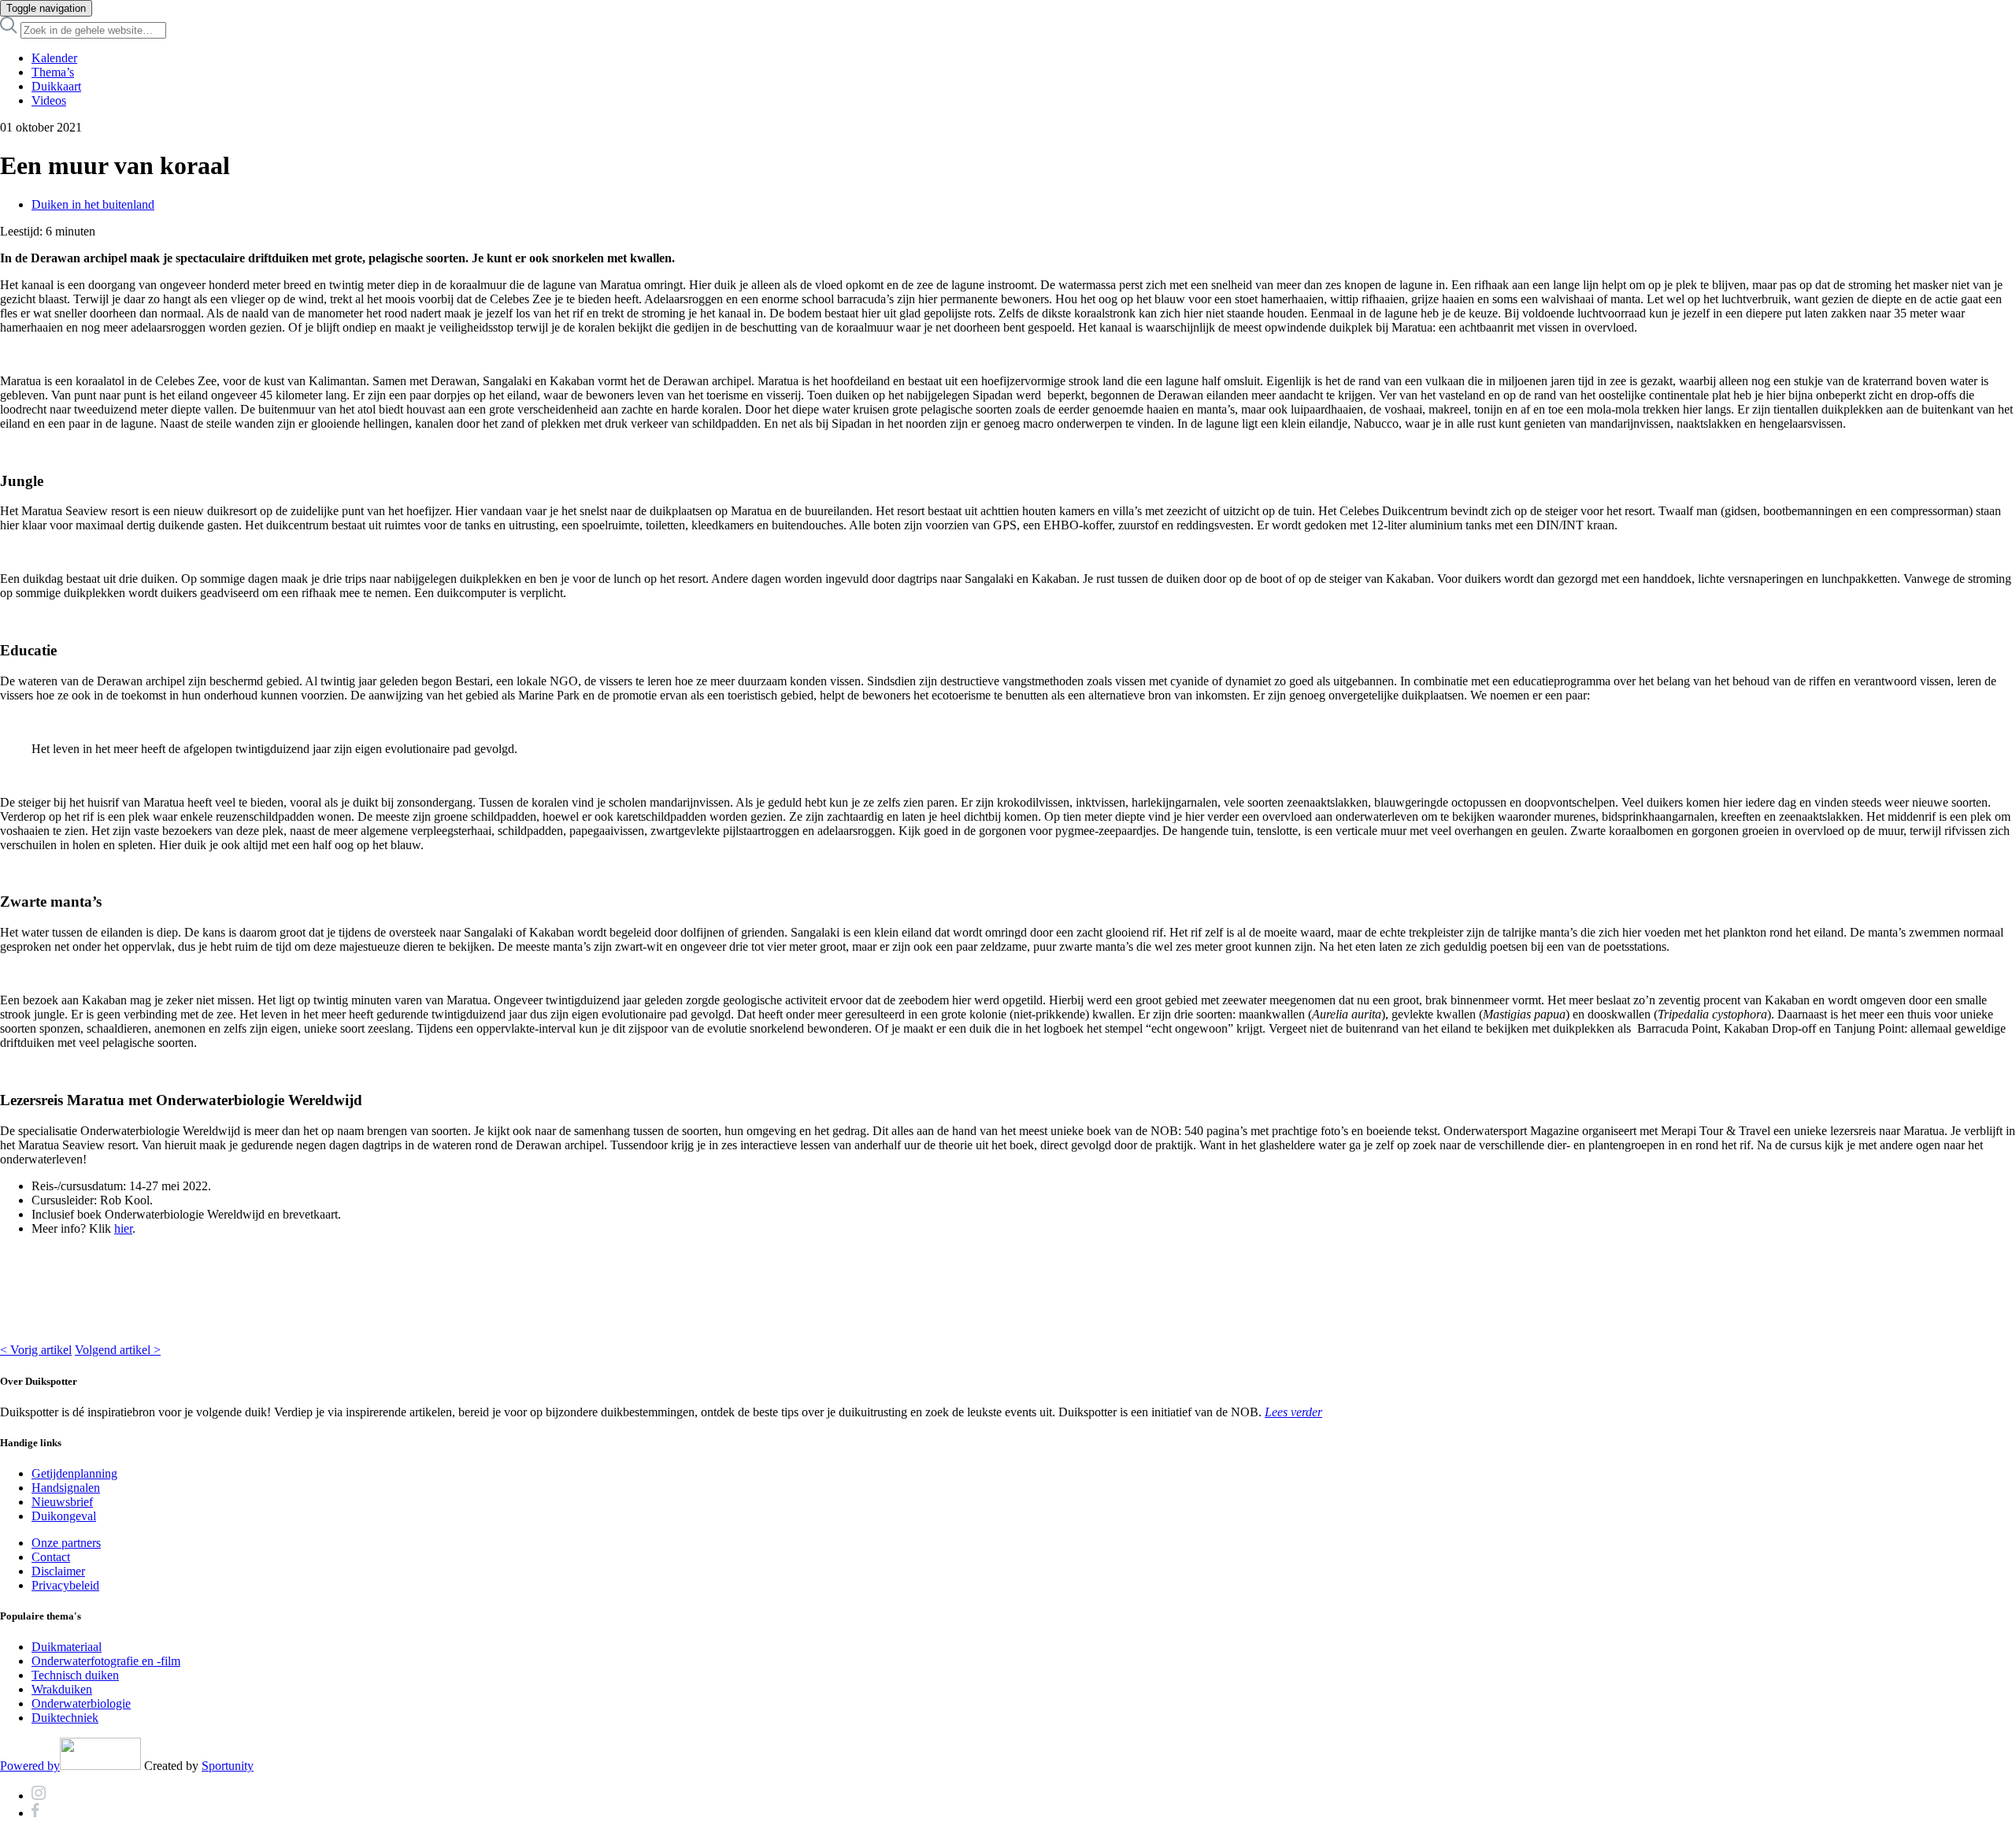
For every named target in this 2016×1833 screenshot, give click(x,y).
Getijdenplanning (74, 1473)
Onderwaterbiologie (81, 1703)
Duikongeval (64, 1516)
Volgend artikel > (118, 1350)
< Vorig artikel (36, 1350)
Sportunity (228, 1766)
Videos (49, 100)
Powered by (30, 1766)
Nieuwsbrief (62, 1502)
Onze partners (66, 1543)
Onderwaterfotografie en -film (106, 1661)
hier (123, 1228)
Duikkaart (56, 86)
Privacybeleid (65, 1585)
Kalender (54, 58)
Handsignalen (66, 1488)
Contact (51, 1557)
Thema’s (53, 72)
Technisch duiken (75, 1675)
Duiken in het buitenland (93, 204)
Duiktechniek (65, 1718)
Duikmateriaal (67, 1647)
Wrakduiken (62, 1689)
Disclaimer (58, 1571)
